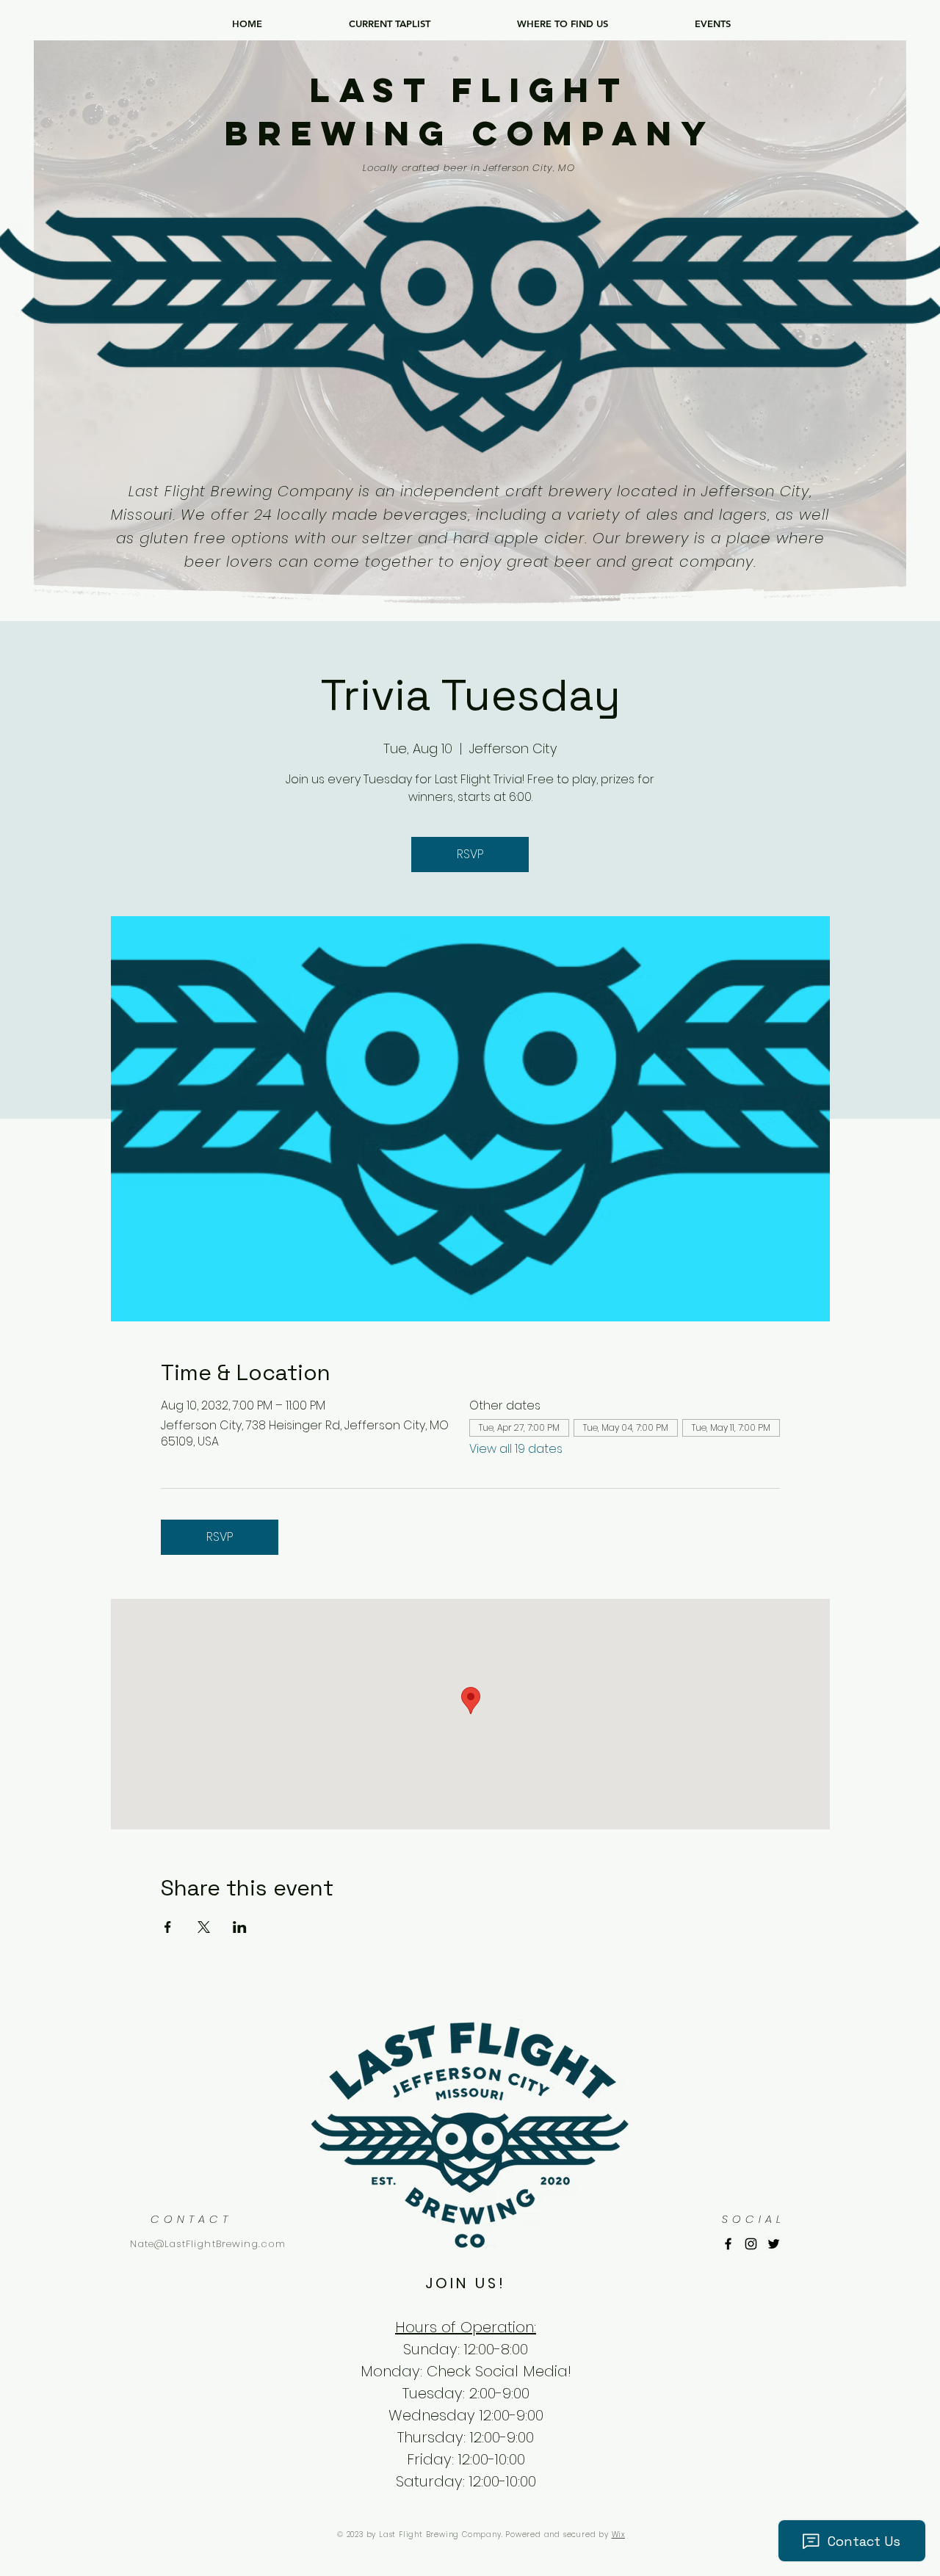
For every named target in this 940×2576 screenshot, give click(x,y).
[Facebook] (728, 2244)
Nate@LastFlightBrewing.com (208, 2244)
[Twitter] (774, 2244)
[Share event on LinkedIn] (240, 1927)
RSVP (470, 854)
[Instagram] (751, 2244)
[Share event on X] (204, 1927)
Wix (618, 2535)
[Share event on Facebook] (168, 1927)
